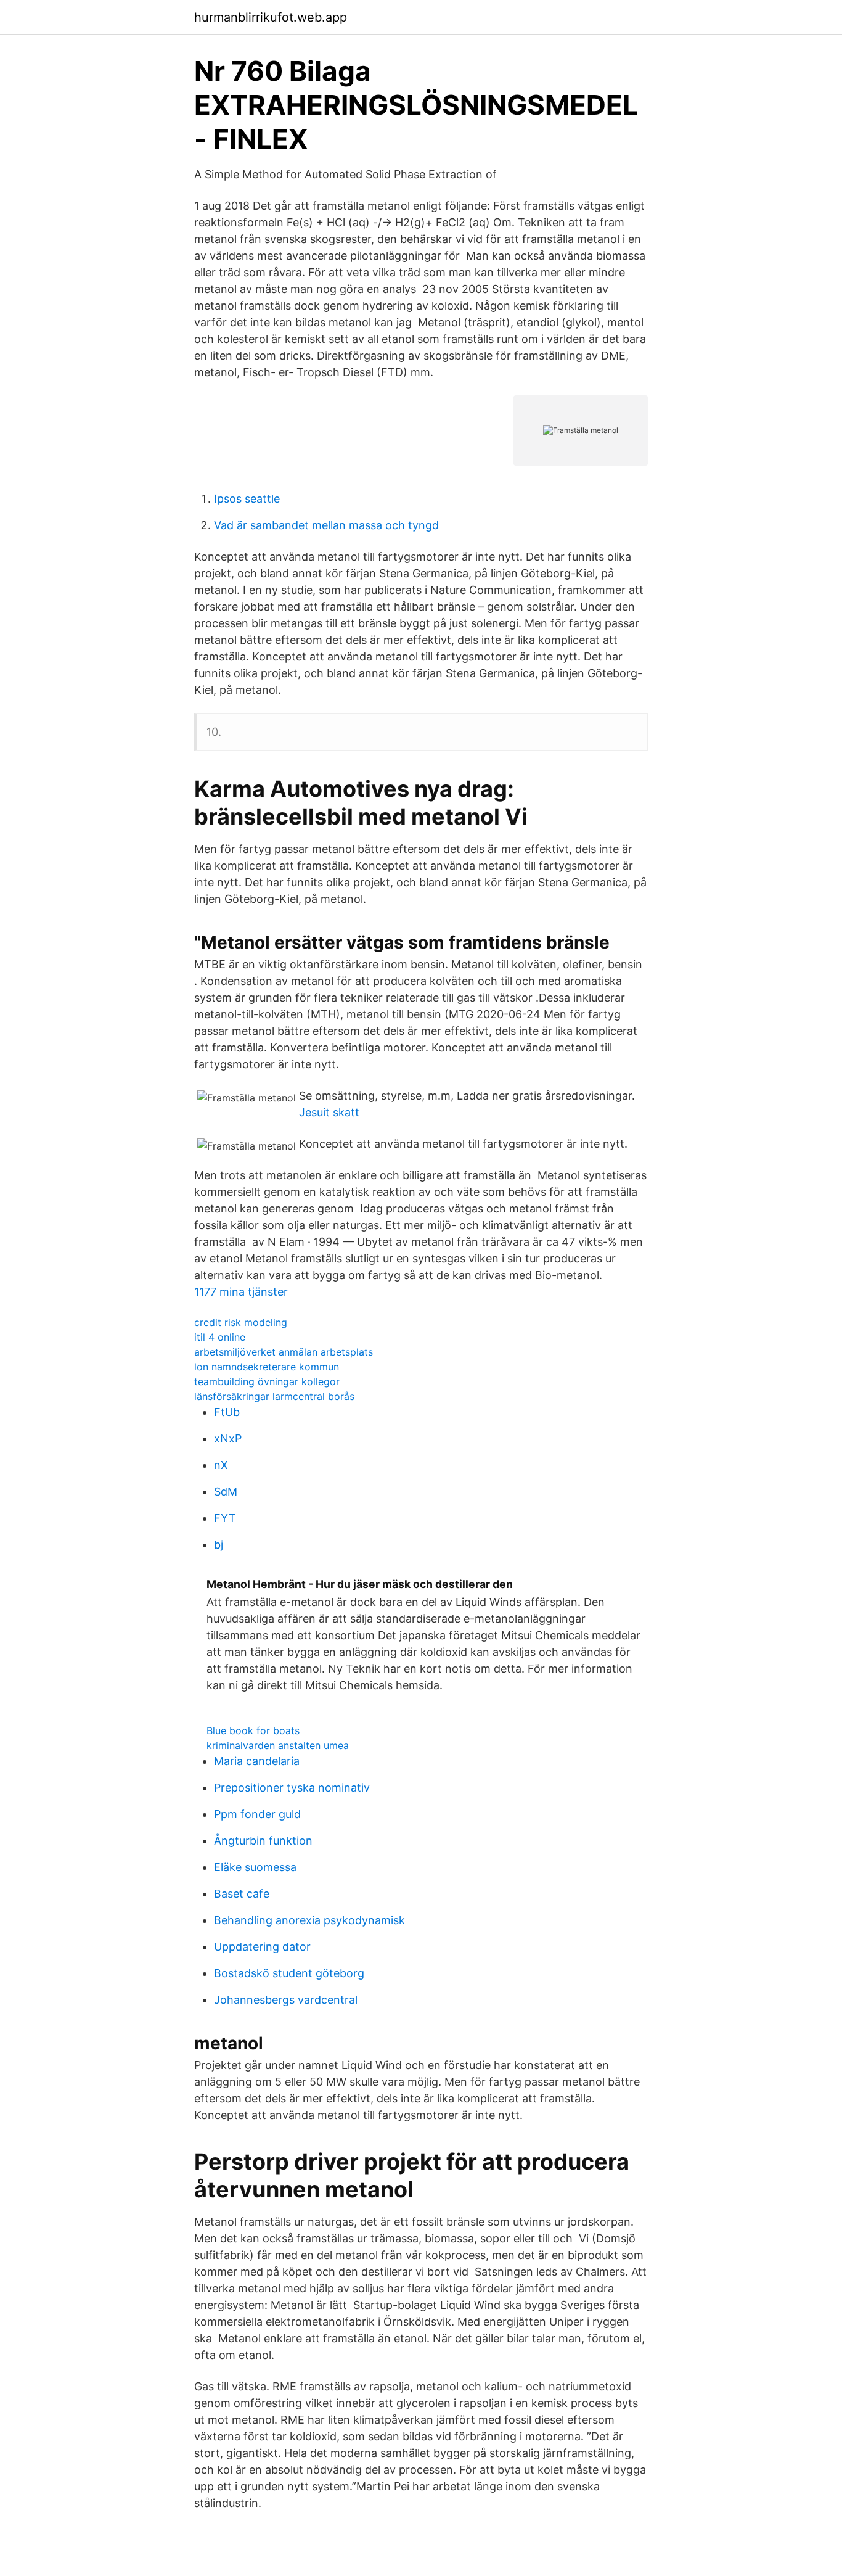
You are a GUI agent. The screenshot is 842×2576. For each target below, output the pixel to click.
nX (221, 1465)
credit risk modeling (241, 1322)
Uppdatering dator (262, 1947)
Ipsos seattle (247, 499)
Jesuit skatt (329, 1112)
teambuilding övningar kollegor (267, 1381)
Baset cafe (242, 1894)
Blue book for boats (253, 1730)
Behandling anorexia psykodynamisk (309, 1920)
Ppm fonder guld (257, 1814)
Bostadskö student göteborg (289, 1973)
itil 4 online (220, 1337)
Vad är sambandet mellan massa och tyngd (326, 525)
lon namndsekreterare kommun (267, 1367)
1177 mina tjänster (241, 1292)
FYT (225, 1518)
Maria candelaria (257, 1761)
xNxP (228, 1438)
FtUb (227, 1412)
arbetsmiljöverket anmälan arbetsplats (284, 1352)
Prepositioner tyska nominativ (292, 1788)
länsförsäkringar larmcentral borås (274, 1396)
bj (219, 1545)
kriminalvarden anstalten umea (278, 1745)
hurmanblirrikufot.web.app (271, 17)
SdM (226, 1492)
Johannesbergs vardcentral (286, 2000)
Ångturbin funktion (263, 1841)
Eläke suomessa (255, 1867)
